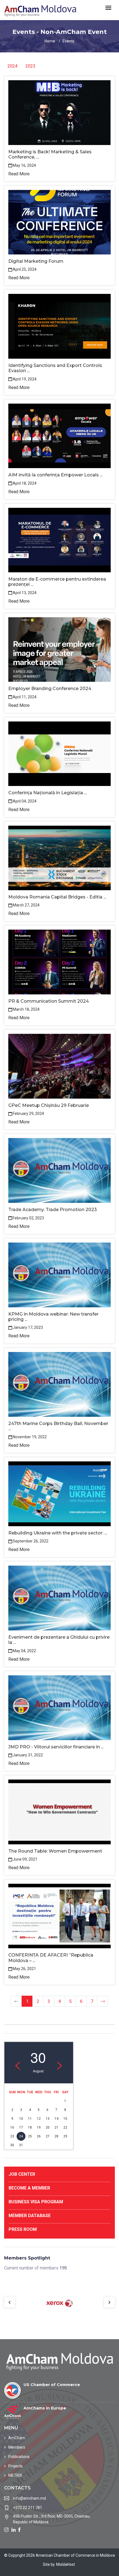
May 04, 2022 (24, 1651)
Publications (19, 2457)
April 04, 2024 (25, 801)
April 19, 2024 (25, 379)
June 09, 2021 (25, 1859)
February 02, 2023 (28, 1218)
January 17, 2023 (28, 1327)
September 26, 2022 (31, 1541)
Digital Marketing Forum (36, 261)
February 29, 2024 (28, 1113)
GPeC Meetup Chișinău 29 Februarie (49, 1105)
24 (21, 2136)
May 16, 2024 (24, 165)
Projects (15, 2466)
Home (50, 41)
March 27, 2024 (26, 905)
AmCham (17, 2438)
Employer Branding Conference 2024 (50, 689)
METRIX (15, 2475)
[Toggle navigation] (108, 8)
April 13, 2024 (25, 593)
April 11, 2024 (25, 697)
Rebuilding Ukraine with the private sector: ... (58, 1533)
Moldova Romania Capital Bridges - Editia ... (57, 897)
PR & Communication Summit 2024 (49, 1001)
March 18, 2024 (26, 1009)
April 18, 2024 (25, 483)
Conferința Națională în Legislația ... (47, 793)
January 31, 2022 (28, 1755)
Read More (19, 174)
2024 (12, 66)
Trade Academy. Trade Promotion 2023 (53, 1210)
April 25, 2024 (25, 269)
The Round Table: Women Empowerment (55, 1851)
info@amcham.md (29, 2498)
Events (68, 41)
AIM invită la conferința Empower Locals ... (55, 475)
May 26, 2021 (24, 1969)
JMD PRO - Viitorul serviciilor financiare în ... (56, 1747)
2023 (30, 66)
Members (17, 2447)
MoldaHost (66, 2564)
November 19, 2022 (30, 1437)
